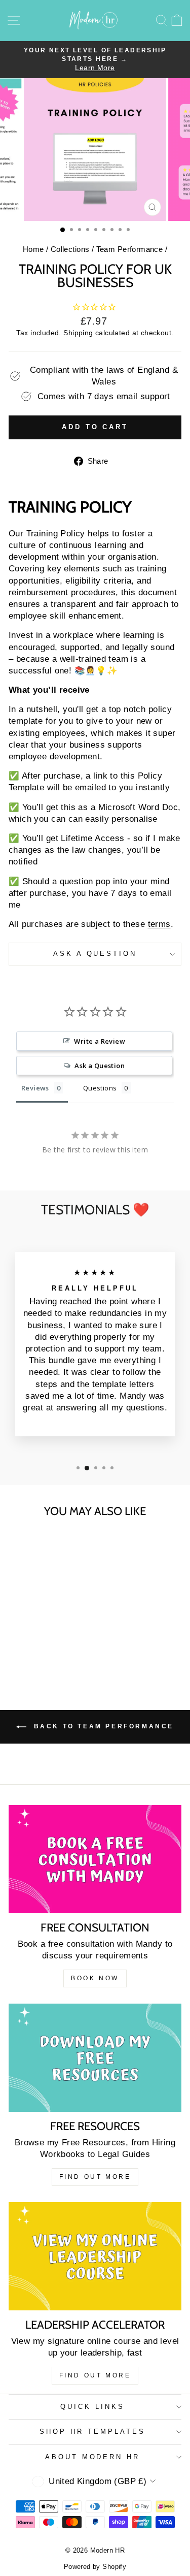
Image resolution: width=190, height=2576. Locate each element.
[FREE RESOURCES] (95, 2058)
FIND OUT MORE (95, 2177)
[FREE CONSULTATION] (95, 1859)
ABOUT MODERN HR (93, 2457)
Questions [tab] (100, 1088)
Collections (70, 249)
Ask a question (95, 954)
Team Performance (130, 249)
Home (33, 249)
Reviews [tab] (35, 1088)
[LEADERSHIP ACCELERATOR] (95, 2256)
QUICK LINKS (92, 2407)
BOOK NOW (95, 1978)
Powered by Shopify (95, 2567)
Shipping (78, 333)
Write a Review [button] (100, 1041)
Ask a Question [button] (100, 1066)
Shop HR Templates (92, 2432)
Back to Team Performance (102, 1726)
